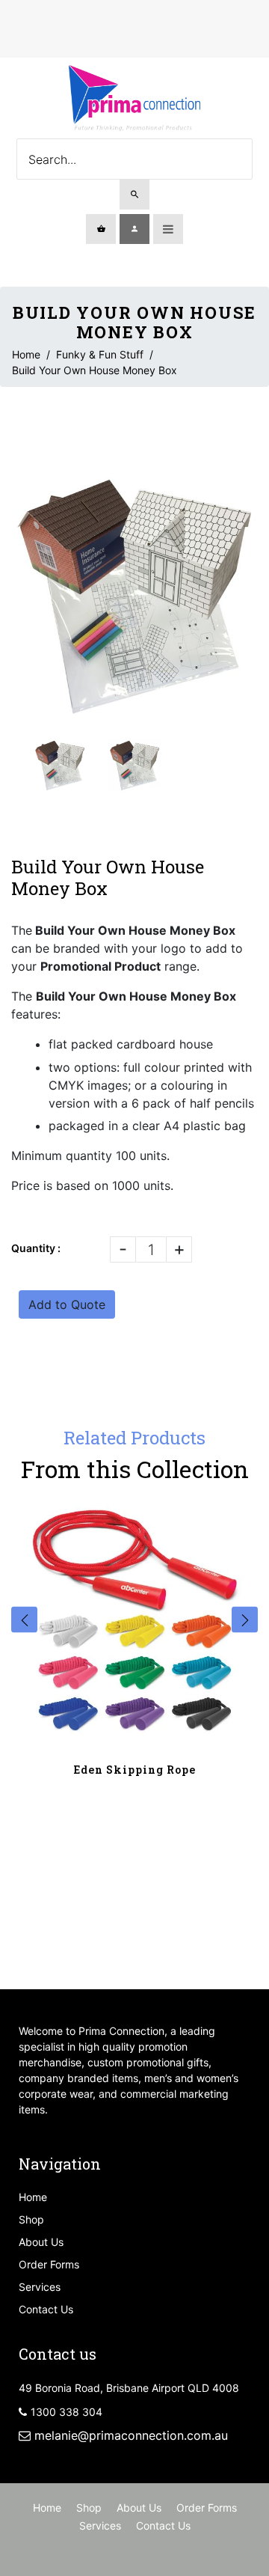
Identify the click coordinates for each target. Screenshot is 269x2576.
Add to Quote (67, 1304)
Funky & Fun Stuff (100, 354)
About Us (41, 2242)
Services (40, 2287)
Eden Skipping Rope (135, 1770)
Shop (31, 2219)
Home (26, 354)
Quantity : (36, 1248)
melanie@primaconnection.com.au (131, 2435)
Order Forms (49, 2264)
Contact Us (46, 2309)
